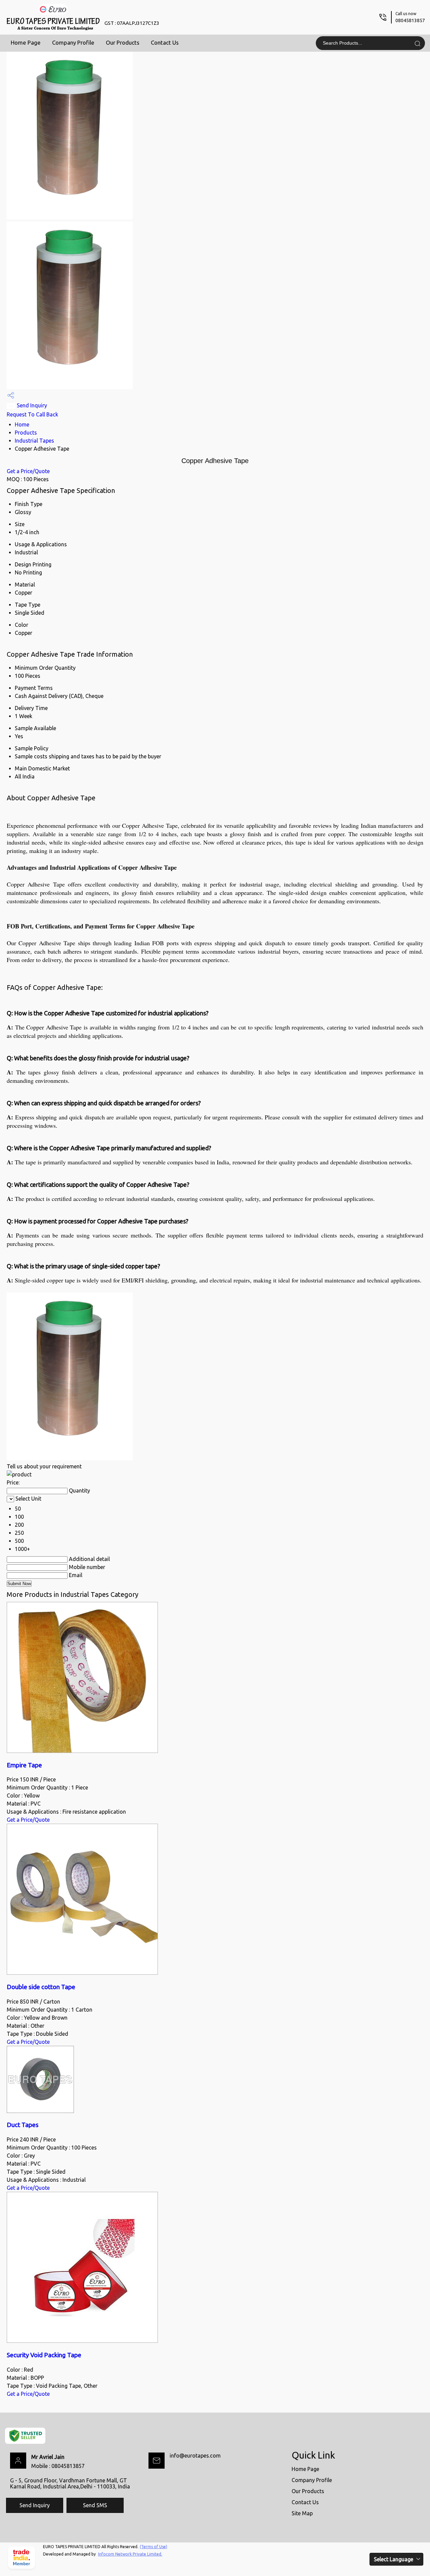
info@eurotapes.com (195, 2456)
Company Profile (73, 42)
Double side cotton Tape (41, 1987)
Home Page (26, 42)
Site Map (302, 2513)
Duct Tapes (23, 2125)
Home (22, 424)
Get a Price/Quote (28, 471)
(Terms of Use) (154, 2547)
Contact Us (165, 42)
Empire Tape (24, 1765)
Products (26, 433)
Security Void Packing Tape (44, 2355)
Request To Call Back (32, 414)
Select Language (394, 2559)
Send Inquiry (31, 405)
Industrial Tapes (34, 441)
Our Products (123, 42)
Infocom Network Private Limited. (130, 2554)
